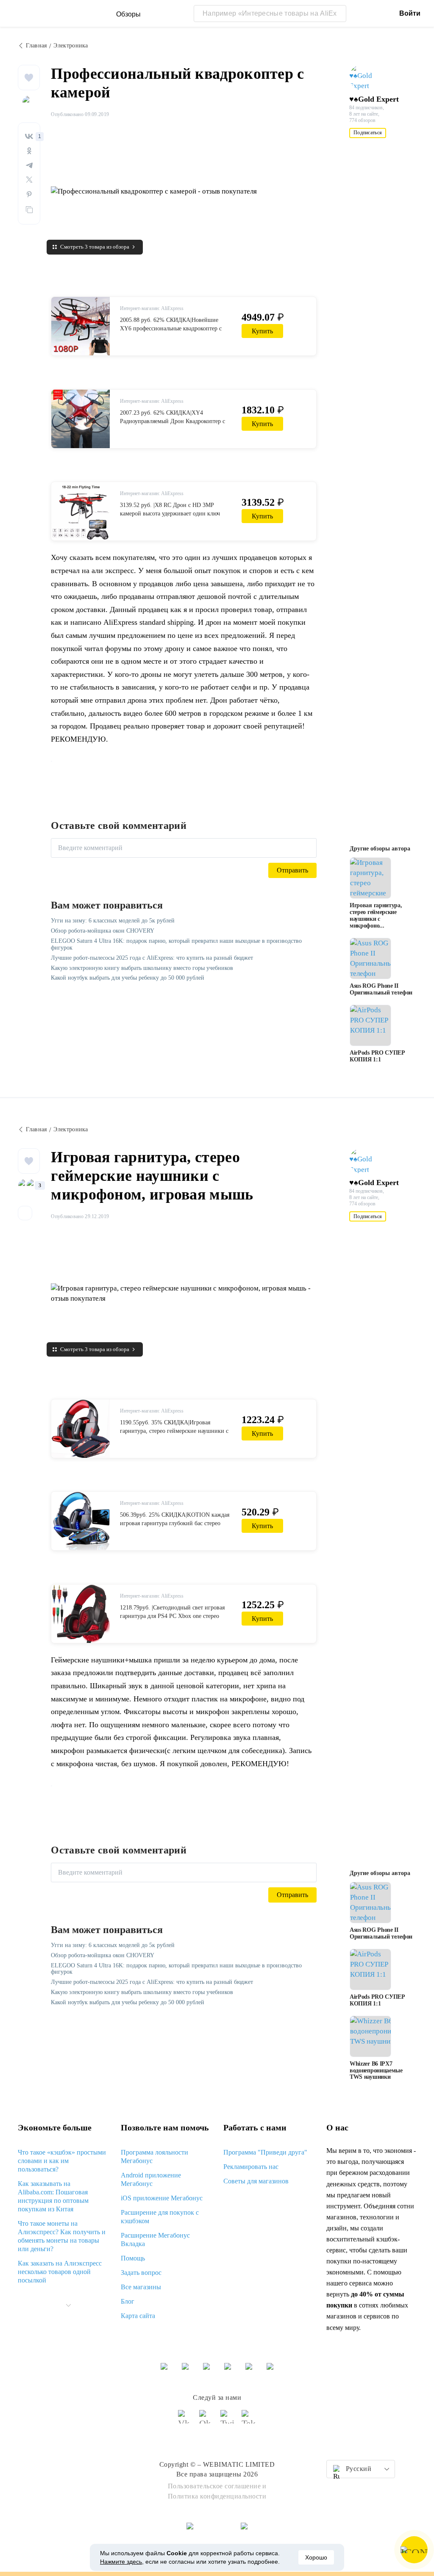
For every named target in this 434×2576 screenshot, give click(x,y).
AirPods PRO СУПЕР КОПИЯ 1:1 (377, 1056)
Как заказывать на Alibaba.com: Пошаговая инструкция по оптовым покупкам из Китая (53, 2196)
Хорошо (316, 2557)
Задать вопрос (141, 2273)
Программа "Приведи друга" (265, 2152)
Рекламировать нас (251, 2167)
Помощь (133, 2258)
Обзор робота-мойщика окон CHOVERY (103, 931)
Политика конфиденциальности (217, 2496)
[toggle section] (68, 2305)
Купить (262, 331)
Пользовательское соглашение (214, 2486)
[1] (29, 136)
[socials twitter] (228, 2421)
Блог (128, 2301)
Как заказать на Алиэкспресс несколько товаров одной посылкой (60, 2272)
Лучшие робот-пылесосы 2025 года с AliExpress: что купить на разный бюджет (152, 958)
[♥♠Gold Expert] (366, 78)
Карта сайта (138, 2316)
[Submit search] (338, 14)
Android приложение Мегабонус (151, 2179)
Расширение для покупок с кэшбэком (160, 2217)
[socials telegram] (249, 2421)
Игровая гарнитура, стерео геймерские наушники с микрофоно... (376, 915)
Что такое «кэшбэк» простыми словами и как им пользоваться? (62, 2161)
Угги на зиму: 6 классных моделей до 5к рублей (113, 921)
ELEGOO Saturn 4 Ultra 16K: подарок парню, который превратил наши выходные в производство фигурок (176, 944)
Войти (410, 13)
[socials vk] (185, 2421)
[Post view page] (370, 878)
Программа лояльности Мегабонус (154, 2156)
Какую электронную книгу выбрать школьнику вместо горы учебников (142, 968)
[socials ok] (206, 2421)
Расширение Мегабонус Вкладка (155, 2239)
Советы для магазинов (256, 2181)
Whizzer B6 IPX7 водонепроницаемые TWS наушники (376, 2070)
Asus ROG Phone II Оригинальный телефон (381, 989)
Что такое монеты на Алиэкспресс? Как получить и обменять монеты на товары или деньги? (62, 2236)
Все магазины (141, 2287)
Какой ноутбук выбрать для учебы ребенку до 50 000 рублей (128, 978)
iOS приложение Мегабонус (162, 2198)
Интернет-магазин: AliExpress (152, 308)
